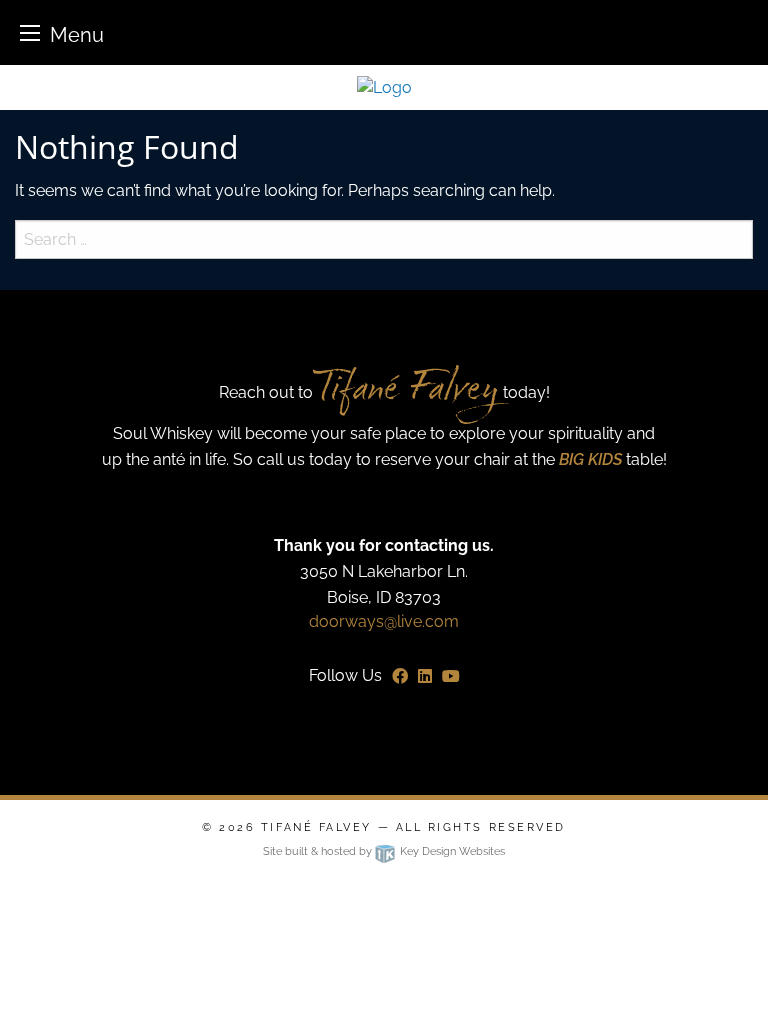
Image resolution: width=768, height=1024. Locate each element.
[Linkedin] (425, 676)
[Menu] (30, 32)
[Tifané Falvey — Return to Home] (384, 86)
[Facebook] (400, 676)
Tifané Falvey (319, 827)
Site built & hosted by (383, 851)
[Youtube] (451, 676)
